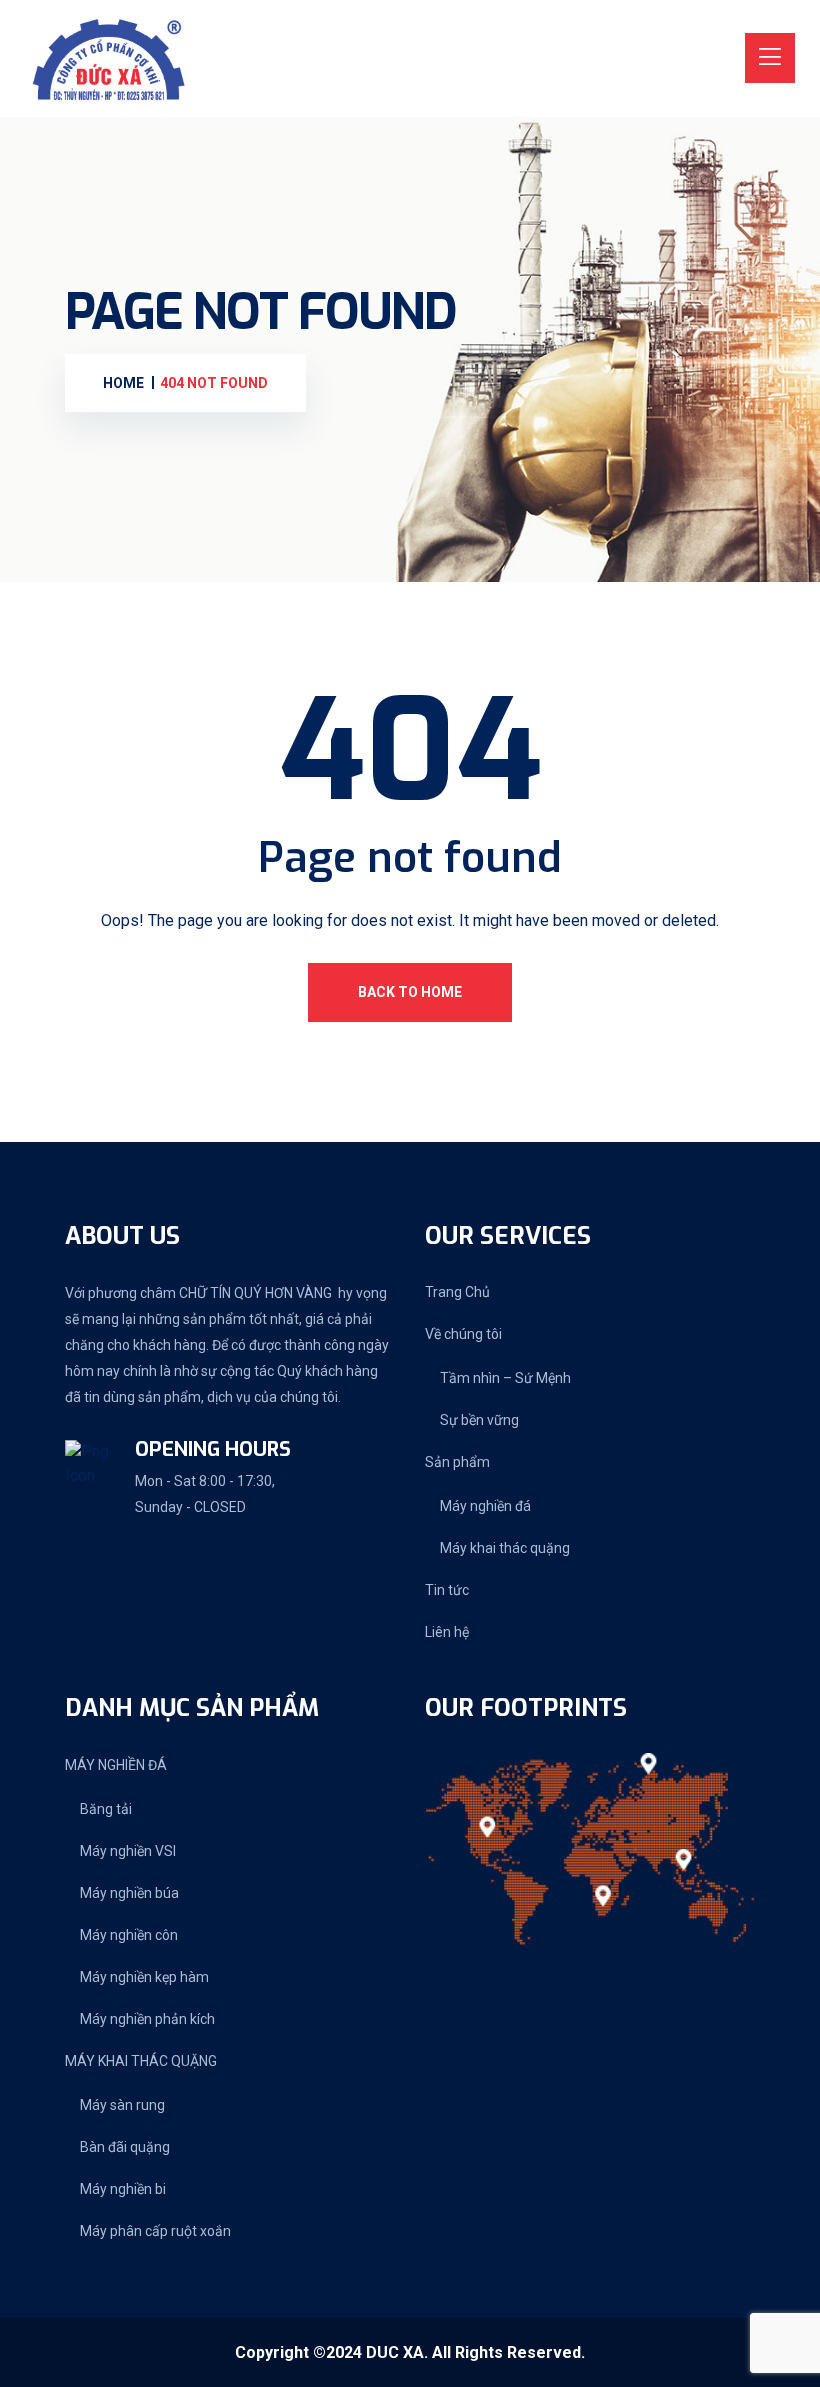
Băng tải (106, 1809)
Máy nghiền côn (129, 1935)
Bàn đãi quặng (125, 2147)
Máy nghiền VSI (128, 1851)
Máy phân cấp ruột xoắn (155, 2231)
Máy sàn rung (122, 2105)
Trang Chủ (457, 1292)
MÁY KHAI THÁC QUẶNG (141, 2061)
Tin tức (447, 1590)
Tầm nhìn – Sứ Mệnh (505, 1378)
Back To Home (410, 992)
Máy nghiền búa (129, 1893)
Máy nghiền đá (485, 1506)
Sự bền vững (479, 1420)
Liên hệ (447, 1632)
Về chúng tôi (463, 1334)
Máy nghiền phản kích (147, 2019)
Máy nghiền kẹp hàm (144, 1977)
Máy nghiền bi (123, 2189)
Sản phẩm (457, 1462)
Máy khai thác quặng (505, 1548)
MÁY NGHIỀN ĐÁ (116, 1765)
